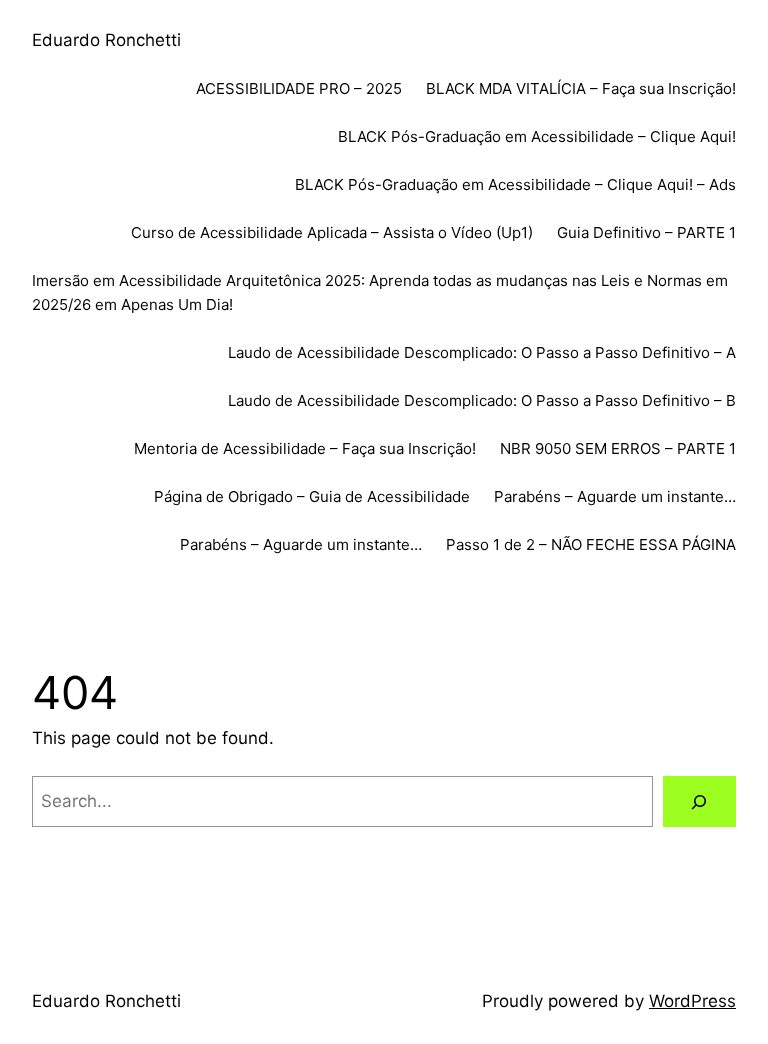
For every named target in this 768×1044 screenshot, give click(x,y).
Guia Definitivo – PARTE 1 (646, 232)
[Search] (699, 801)
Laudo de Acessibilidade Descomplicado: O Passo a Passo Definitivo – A (482, 352)
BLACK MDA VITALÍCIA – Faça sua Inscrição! (581, 88)
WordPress (692, 1001)
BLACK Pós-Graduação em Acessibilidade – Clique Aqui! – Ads (515, 184)
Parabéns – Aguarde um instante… (615, 496)
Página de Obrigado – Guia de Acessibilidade (312, 496)
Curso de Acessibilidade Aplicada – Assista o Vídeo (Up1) (332, 232)
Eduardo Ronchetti (106, 40)
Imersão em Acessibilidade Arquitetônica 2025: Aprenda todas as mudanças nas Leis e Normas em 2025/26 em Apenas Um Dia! (380, 292)
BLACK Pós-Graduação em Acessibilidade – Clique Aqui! (537, 136)
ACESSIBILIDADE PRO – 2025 (299, 88)
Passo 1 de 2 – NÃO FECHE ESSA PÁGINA (591, 544)
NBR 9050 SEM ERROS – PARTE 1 (618, 448)
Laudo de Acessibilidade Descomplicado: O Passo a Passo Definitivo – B (482, 400)
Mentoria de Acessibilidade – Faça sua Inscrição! (305, 448)
